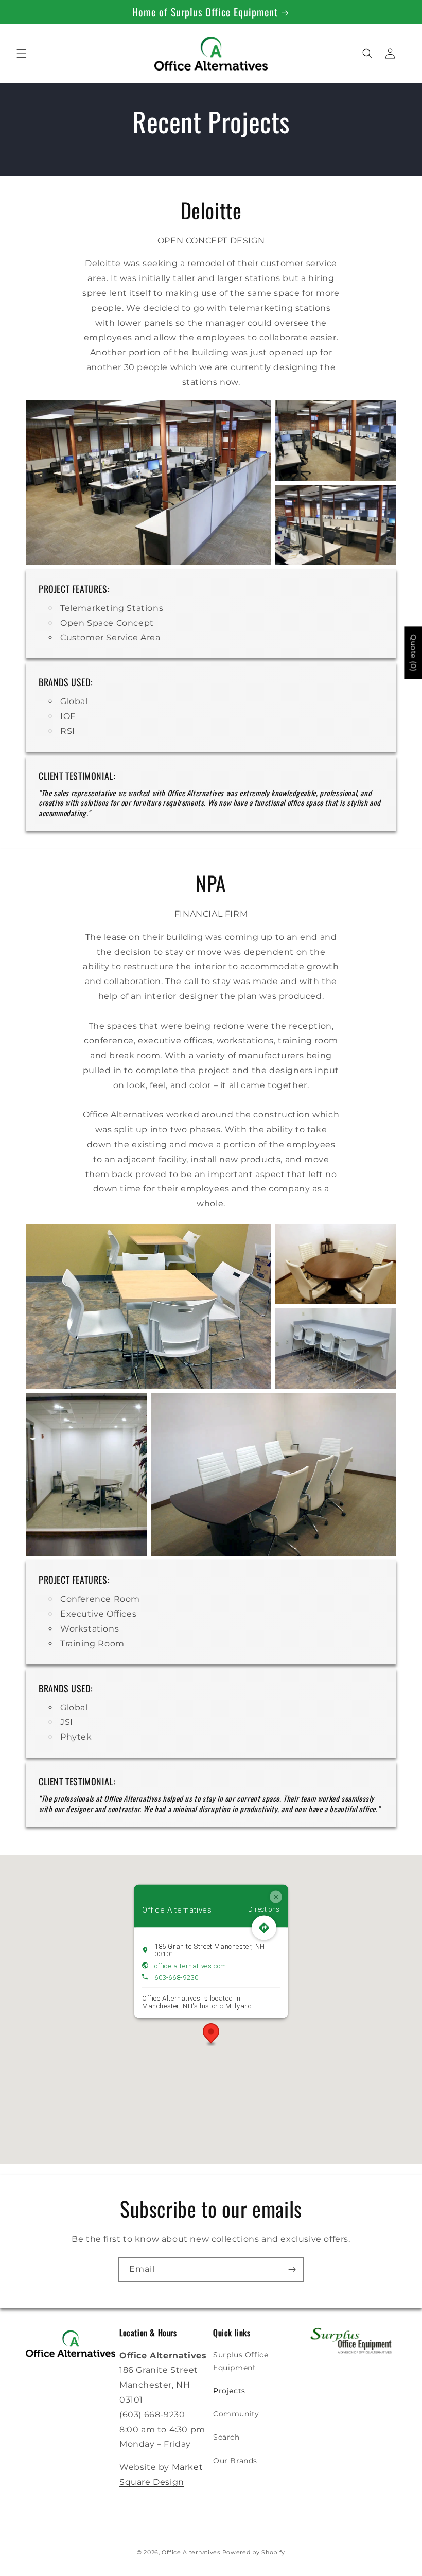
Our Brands (235, 2461)
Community (236, 2414)
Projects (229, 2391)
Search (226, 2437)
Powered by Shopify (254, 2552)
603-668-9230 (176, 1977)
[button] (22, 54)
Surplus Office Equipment (241, 2361)
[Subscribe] (292, 2270)
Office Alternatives (191, 2552)
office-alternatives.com (190, 1965)
